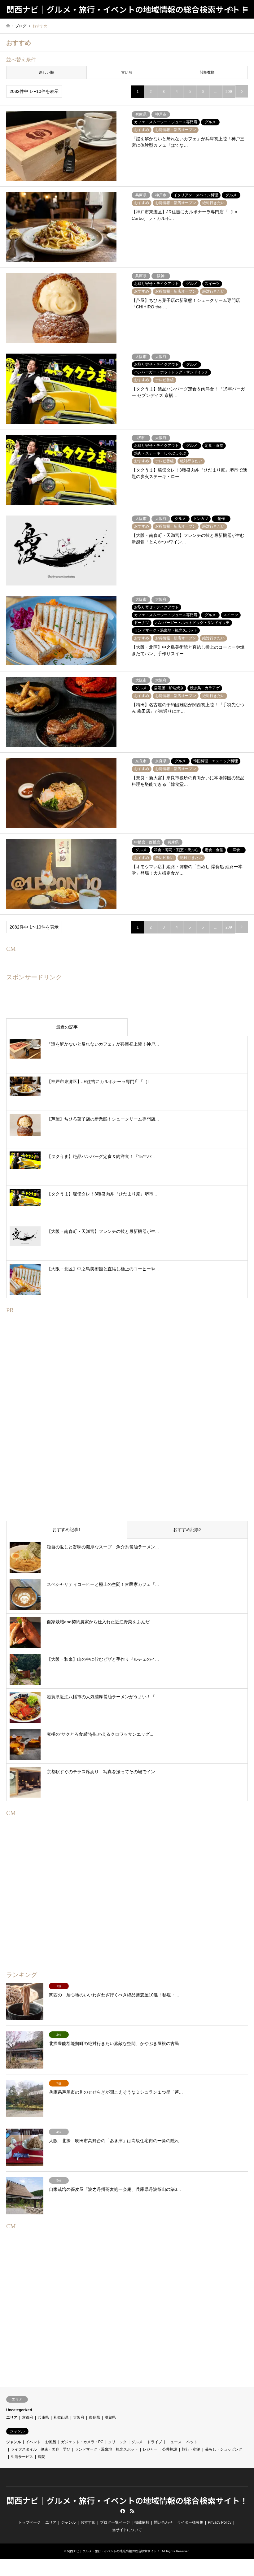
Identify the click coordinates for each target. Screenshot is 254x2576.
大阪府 (79, 2417)
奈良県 (94, 2417)
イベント (33, 2442)
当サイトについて (127, 2530)
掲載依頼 (142, 2522)
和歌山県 (61, 2417)
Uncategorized (19, 2410)
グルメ (137, 2442)
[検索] (231, 9)
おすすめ (88, 2522)
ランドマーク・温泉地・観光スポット (107, 2449)
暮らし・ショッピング (224, 2449)
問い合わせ (163, 2522)
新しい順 (46, 72)
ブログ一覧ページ (115, 2522)
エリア (12, 2417)
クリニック (117, 2442)
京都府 (28, 2417)
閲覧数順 (207, 72)
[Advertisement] (127, 1427)
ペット (192, 2442)
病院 (42, 2457)
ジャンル (14, 2442)
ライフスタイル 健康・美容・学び (41, 2449)
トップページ (29, 2522)
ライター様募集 (190, 2522)
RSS (132, 2511)
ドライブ (155, 2442)
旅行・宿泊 (191, 2449)
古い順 (127, 72)
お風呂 (51, 2442)
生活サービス (22, 2457)
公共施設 (170, 2449)
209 (229, 92)
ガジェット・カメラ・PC (82, 2442)
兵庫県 (43, 2417)
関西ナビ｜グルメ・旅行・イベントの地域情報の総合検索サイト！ (127, 2500)
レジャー (150, 2449)
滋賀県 (110, 2417)
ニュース (174, 2442)
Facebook (122, 2511)
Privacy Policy (220, 2522)
